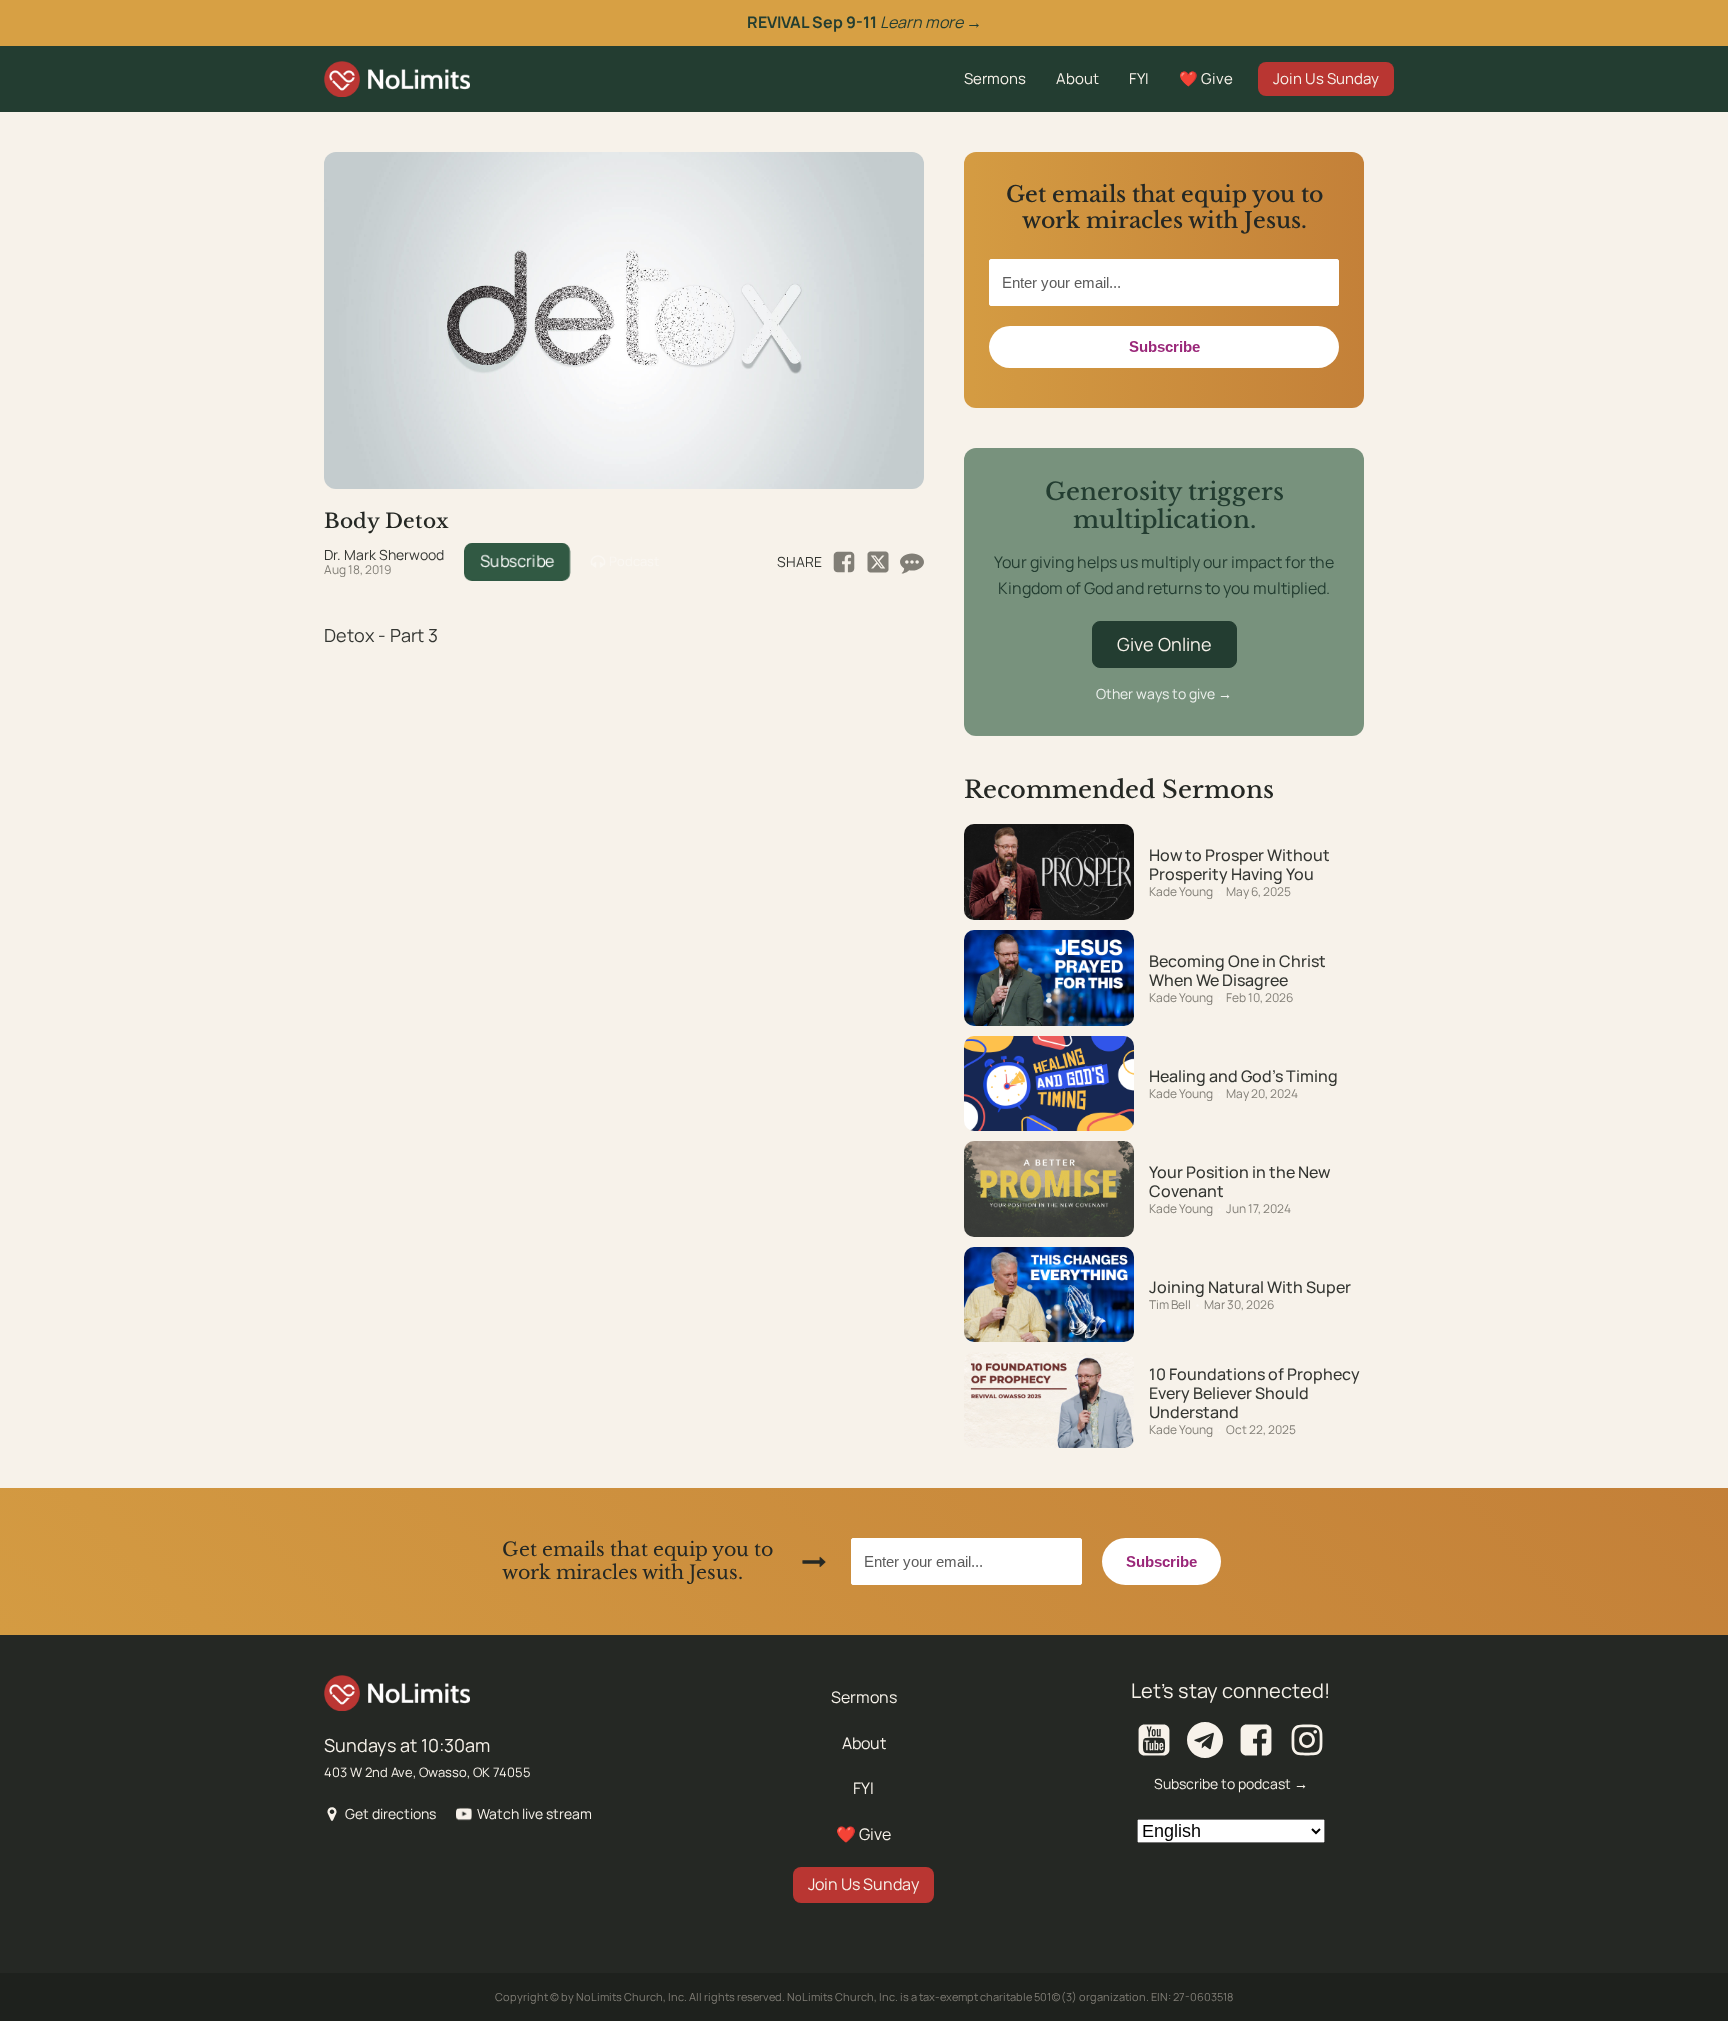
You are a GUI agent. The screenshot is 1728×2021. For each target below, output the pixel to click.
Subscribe (517, 561)
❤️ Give (1206, 78)
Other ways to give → (1164, 693)
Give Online (1164, 644)
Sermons (995, 78)
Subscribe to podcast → (1231, 1783)
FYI (1139, 78)
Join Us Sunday (1326, 78)
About (1077, 78)
